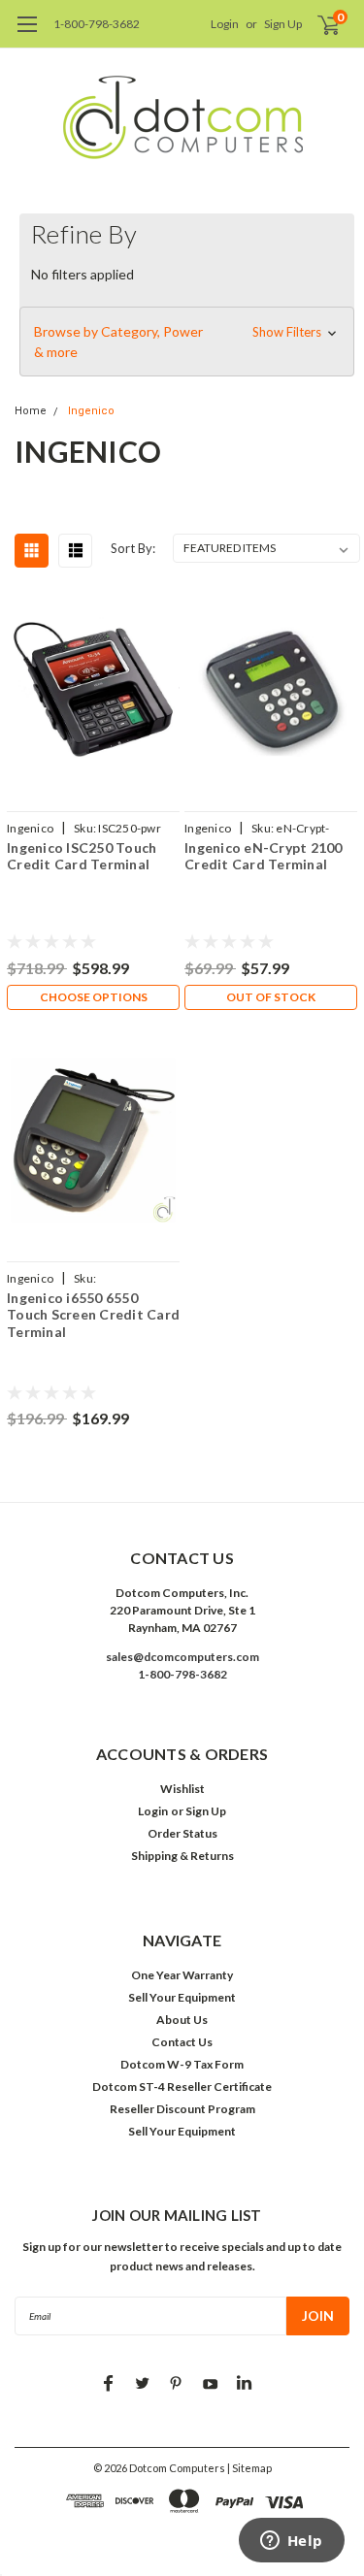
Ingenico (91, 411)
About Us (182, 2020)
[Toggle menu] (27, 34)
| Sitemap (249, 2468)
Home (31, 411)
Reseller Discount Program (182, 2109)
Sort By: (133, 548)
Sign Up (283, 24)
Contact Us (182, 2042)
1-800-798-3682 (97, 24)
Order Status (182, 1833)
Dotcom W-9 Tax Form (182, 2064)
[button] (187, 342)
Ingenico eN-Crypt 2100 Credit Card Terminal (264, 856)
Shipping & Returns (182, 1856)
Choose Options (94, 997)
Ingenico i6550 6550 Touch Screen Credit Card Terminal (93, 1315)
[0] (317, 24)
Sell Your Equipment (182, 1997)
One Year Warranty (182, 1975)
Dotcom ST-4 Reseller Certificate (182, 2087)
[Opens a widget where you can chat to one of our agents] (291, 2542)
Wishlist (182, 1789)
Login (225, 24)
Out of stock (271, 997)
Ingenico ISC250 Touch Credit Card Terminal (82, 856)
